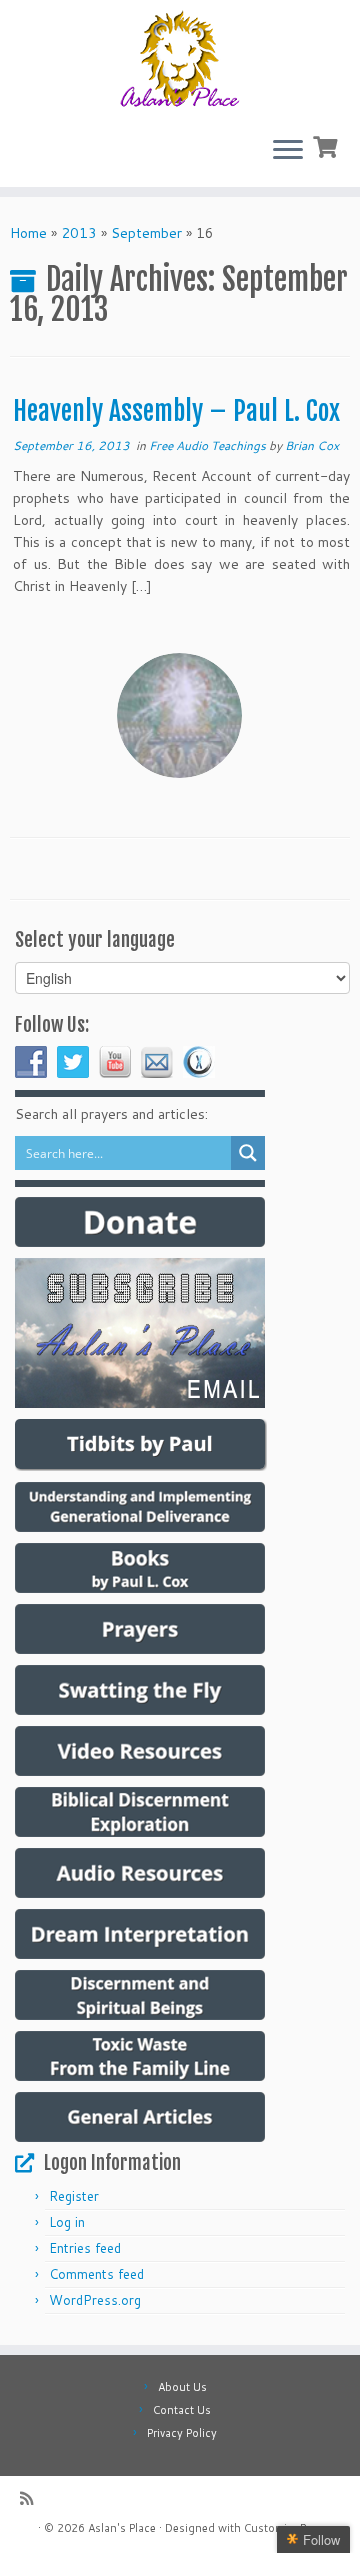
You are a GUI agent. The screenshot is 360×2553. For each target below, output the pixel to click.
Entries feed (85, 2248)
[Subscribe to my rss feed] (31, 2498)
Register (74, 2196)
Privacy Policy (182, 2433)
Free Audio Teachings (209, 445)
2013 (79, 233)
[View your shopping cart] (327, 145)
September (146, 233)
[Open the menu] (288, 151)
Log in (67, 2222)
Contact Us (182, 2410)
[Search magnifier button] (248, 1153)
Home (28, 233)
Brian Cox (312, 445)
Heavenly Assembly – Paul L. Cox (176, 411)
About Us (182, 2387)
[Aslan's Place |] (180, 60)
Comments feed (96, 2274)
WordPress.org (95, 2300)
